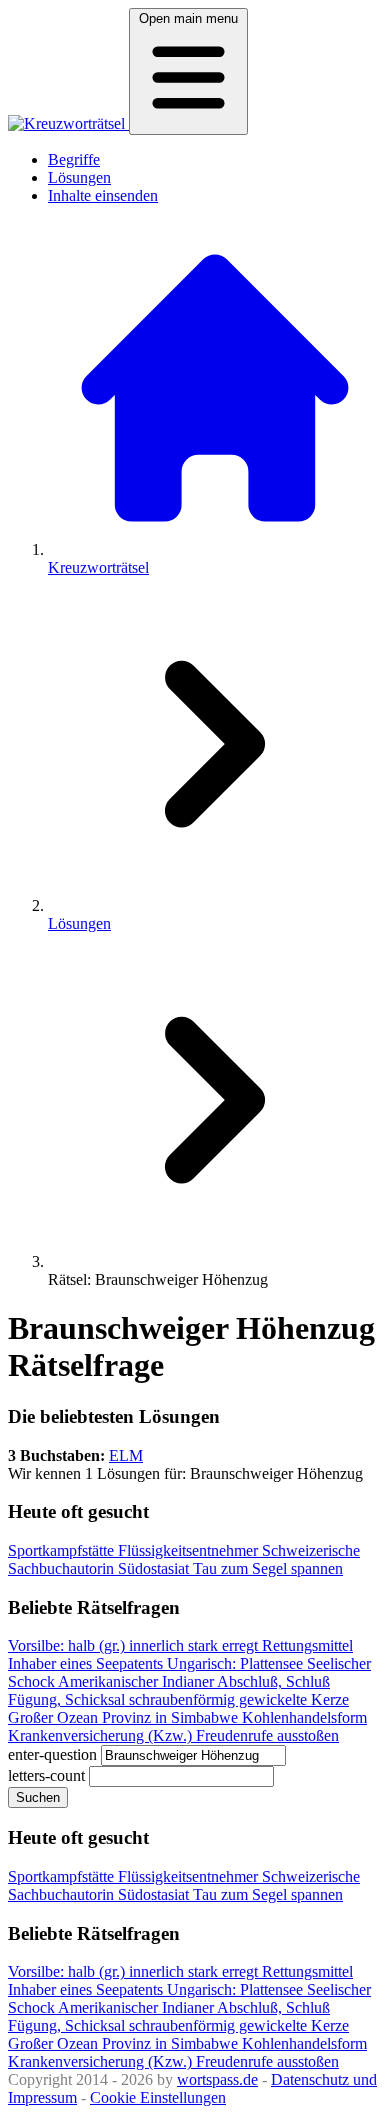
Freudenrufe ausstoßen (267, 1735)
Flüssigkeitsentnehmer (190, 1550)
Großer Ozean (55, 1717)
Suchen (38, 1797)
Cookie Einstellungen (158, 2097)
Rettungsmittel (307, 1645)
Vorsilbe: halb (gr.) (68, 1645)
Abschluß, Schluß (273, 1681)
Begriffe (74, 159)
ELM (126, 1455)
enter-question (52, 1754)
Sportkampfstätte (63, 1550)
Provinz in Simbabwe (172, 1717)
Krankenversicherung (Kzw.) (102, 1735)
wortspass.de (217, 2079)
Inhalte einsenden (103, 195)
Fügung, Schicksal (68, 1699)
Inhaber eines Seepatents (87, 1663)
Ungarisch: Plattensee (237, 1663)
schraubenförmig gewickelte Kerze (239, 1699)
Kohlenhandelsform (304, 1717)
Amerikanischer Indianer (137, 1681)
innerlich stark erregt (195, 1645)
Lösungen (79, 177)
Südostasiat (155, 1568)
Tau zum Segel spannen (268, 1568)
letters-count (46, 1775)
